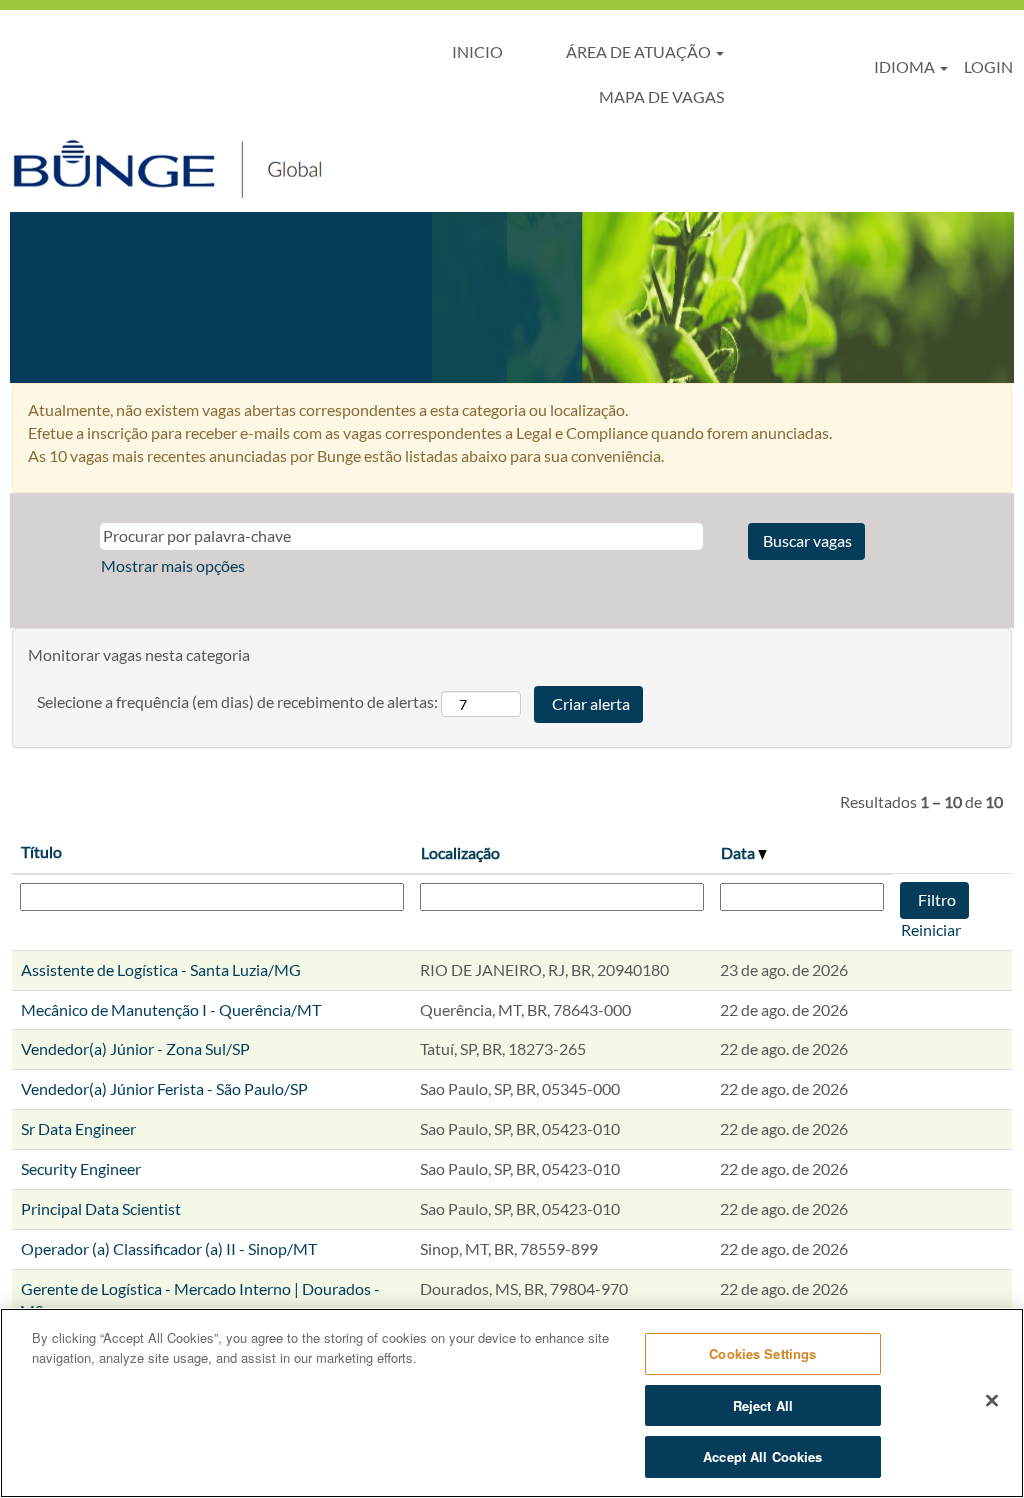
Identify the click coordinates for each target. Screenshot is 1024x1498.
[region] (512, 1403)
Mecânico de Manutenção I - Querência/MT (171, 1009)
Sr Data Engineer (78, 1128)
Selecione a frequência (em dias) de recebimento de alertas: (237, 701)
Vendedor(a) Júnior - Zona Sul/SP (135, 1048)
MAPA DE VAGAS (661, 96)
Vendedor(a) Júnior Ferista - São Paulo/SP (164, 1088)
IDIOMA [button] (906, 66)
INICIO (477, 51)
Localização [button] (460, 852)
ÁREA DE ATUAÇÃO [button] (640, 51)
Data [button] (739, 852)
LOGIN (988, 66)
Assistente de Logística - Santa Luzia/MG (161, 969)
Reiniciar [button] (931, 929)
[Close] (992, 1401)
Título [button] (41, 851)
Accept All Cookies (762, 1456)
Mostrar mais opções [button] (173, 565)
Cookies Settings (762, 1353)
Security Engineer (81, 1168)
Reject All (763, 1405)
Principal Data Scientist (101, 1208)
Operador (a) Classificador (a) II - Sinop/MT (169, 1248)
